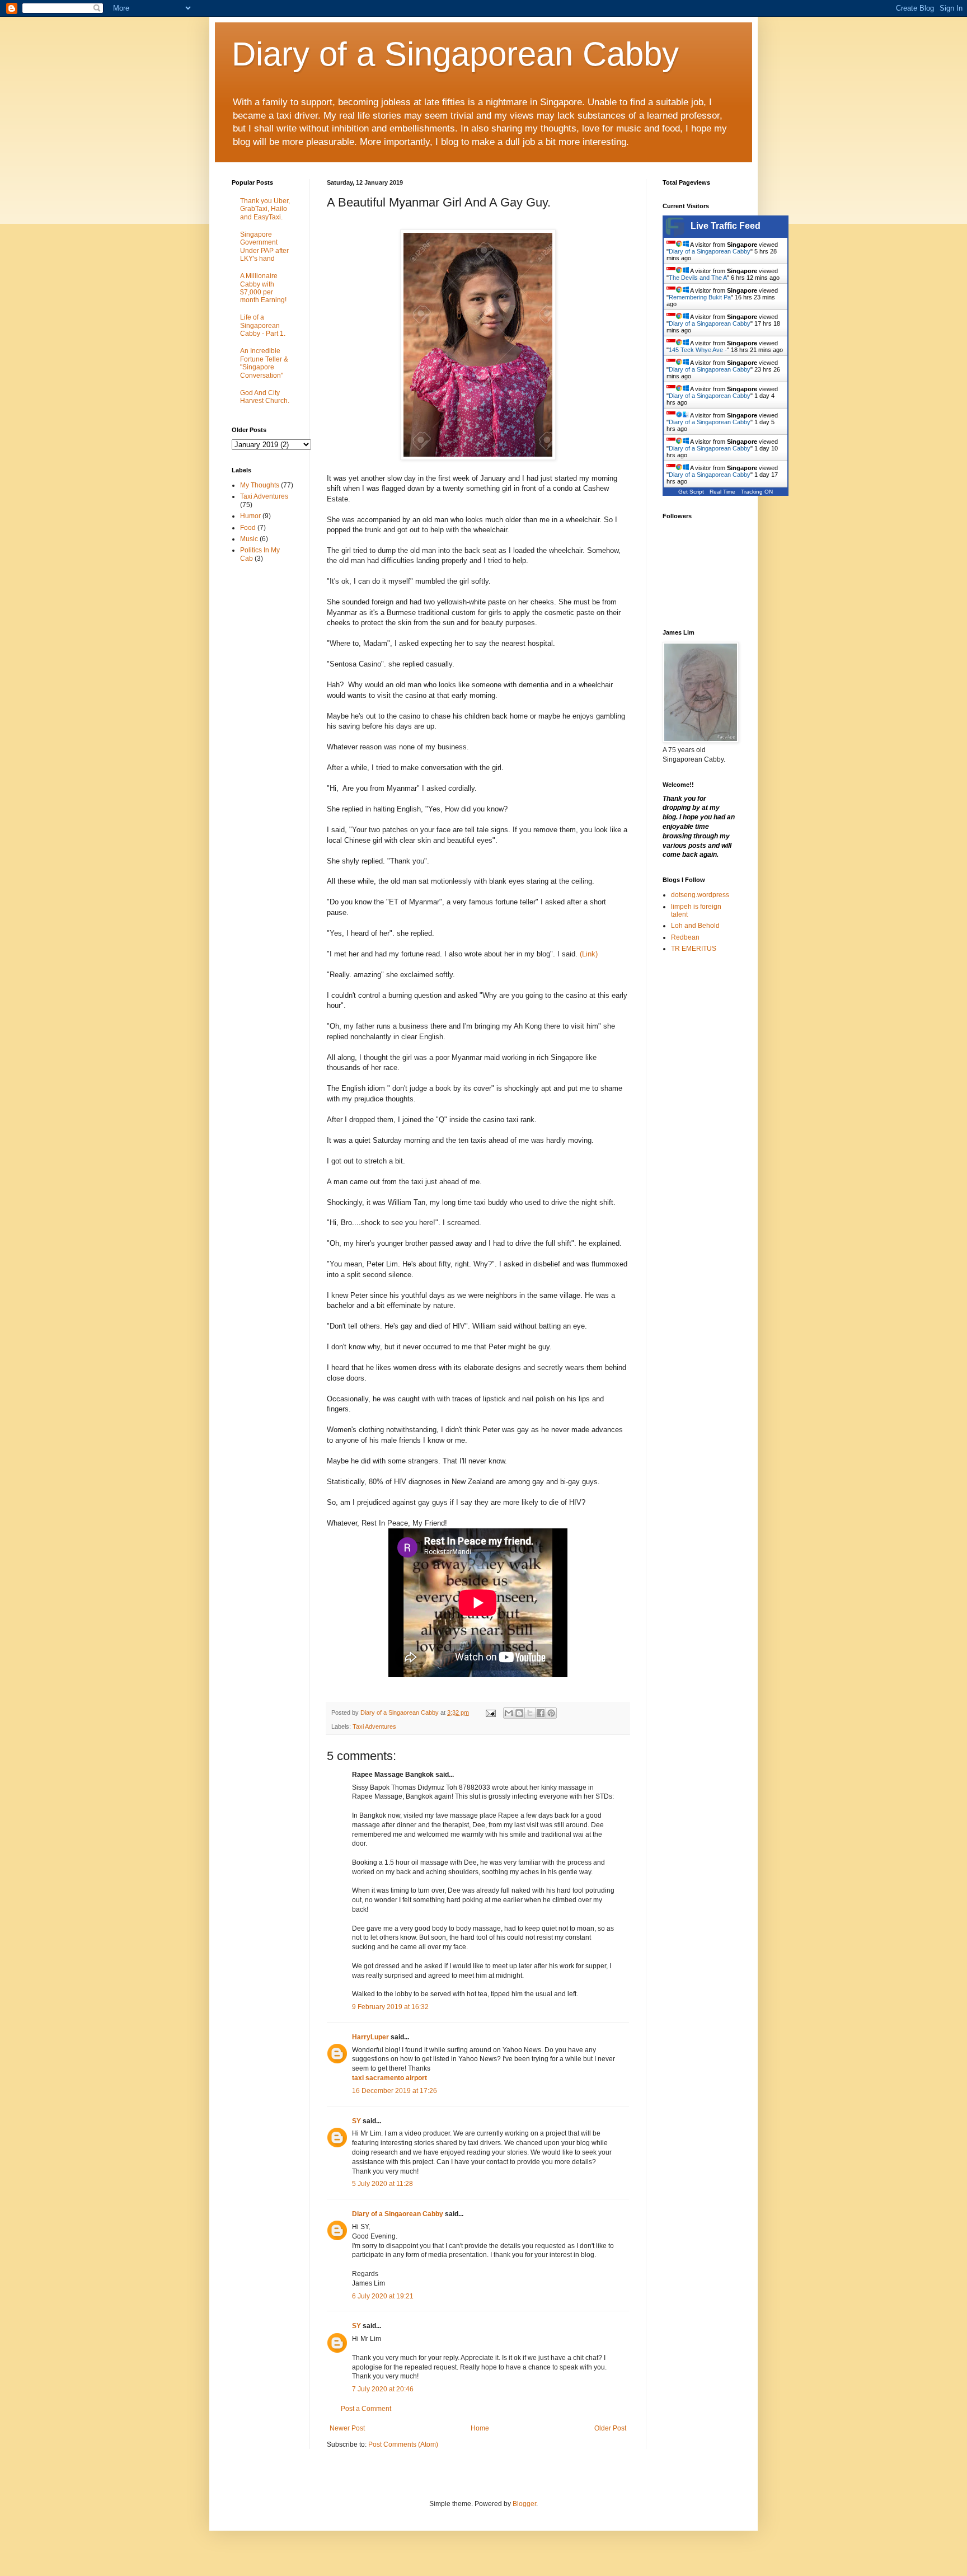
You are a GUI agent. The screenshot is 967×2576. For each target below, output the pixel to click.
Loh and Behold (695, 926)
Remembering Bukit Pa (700, 297)
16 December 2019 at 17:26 (395, 2091)
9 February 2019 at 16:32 (390, 2007)
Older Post (610, 2428)
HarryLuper (370, 2037)
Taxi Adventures (374, 1726)
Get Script (691, 492)
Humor (250, 516)
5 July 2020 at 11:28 (382, 2184)
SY (356, 2121)
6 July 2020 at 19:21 (383, 2296)
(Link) (589, 954)
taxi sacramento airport (389, 2078)
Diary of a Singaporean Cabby (455, 54)
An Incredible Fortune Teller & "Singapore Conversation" (264, 363)
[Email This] (509, 1713)
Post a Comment (366, 2409)
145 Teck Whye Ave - (698, 350)
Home (480, 2428)
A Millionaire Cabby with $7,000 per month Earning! (263, 288)
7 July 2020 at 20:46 (383, 2389)
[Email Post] (490, 1712)
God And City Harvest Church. (265, 397)
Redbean (685, 937)
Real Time (722, 492)
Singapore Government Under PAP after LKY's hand (264, 247)
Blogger (524, 2504)
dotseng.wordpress (700, 895)
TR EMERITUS (694, 949)
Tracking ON (757, 492)
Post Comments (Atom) (403, 2444)
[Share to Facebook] (541, 1713)
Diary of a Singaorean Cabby (398, 2214)
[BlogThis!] (519, 1713)
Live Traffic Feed (726, 226)
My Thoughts (260, 485)
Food (248, 528)
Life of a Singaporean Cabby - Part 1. (263, 325)
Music (249, 539)
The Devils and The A (698, 278)
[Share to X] (530, 1713)
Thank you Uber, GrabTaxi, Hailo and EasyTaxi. (265, 209)
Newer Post (347, 2428)
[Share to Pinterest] (551, 1713)
